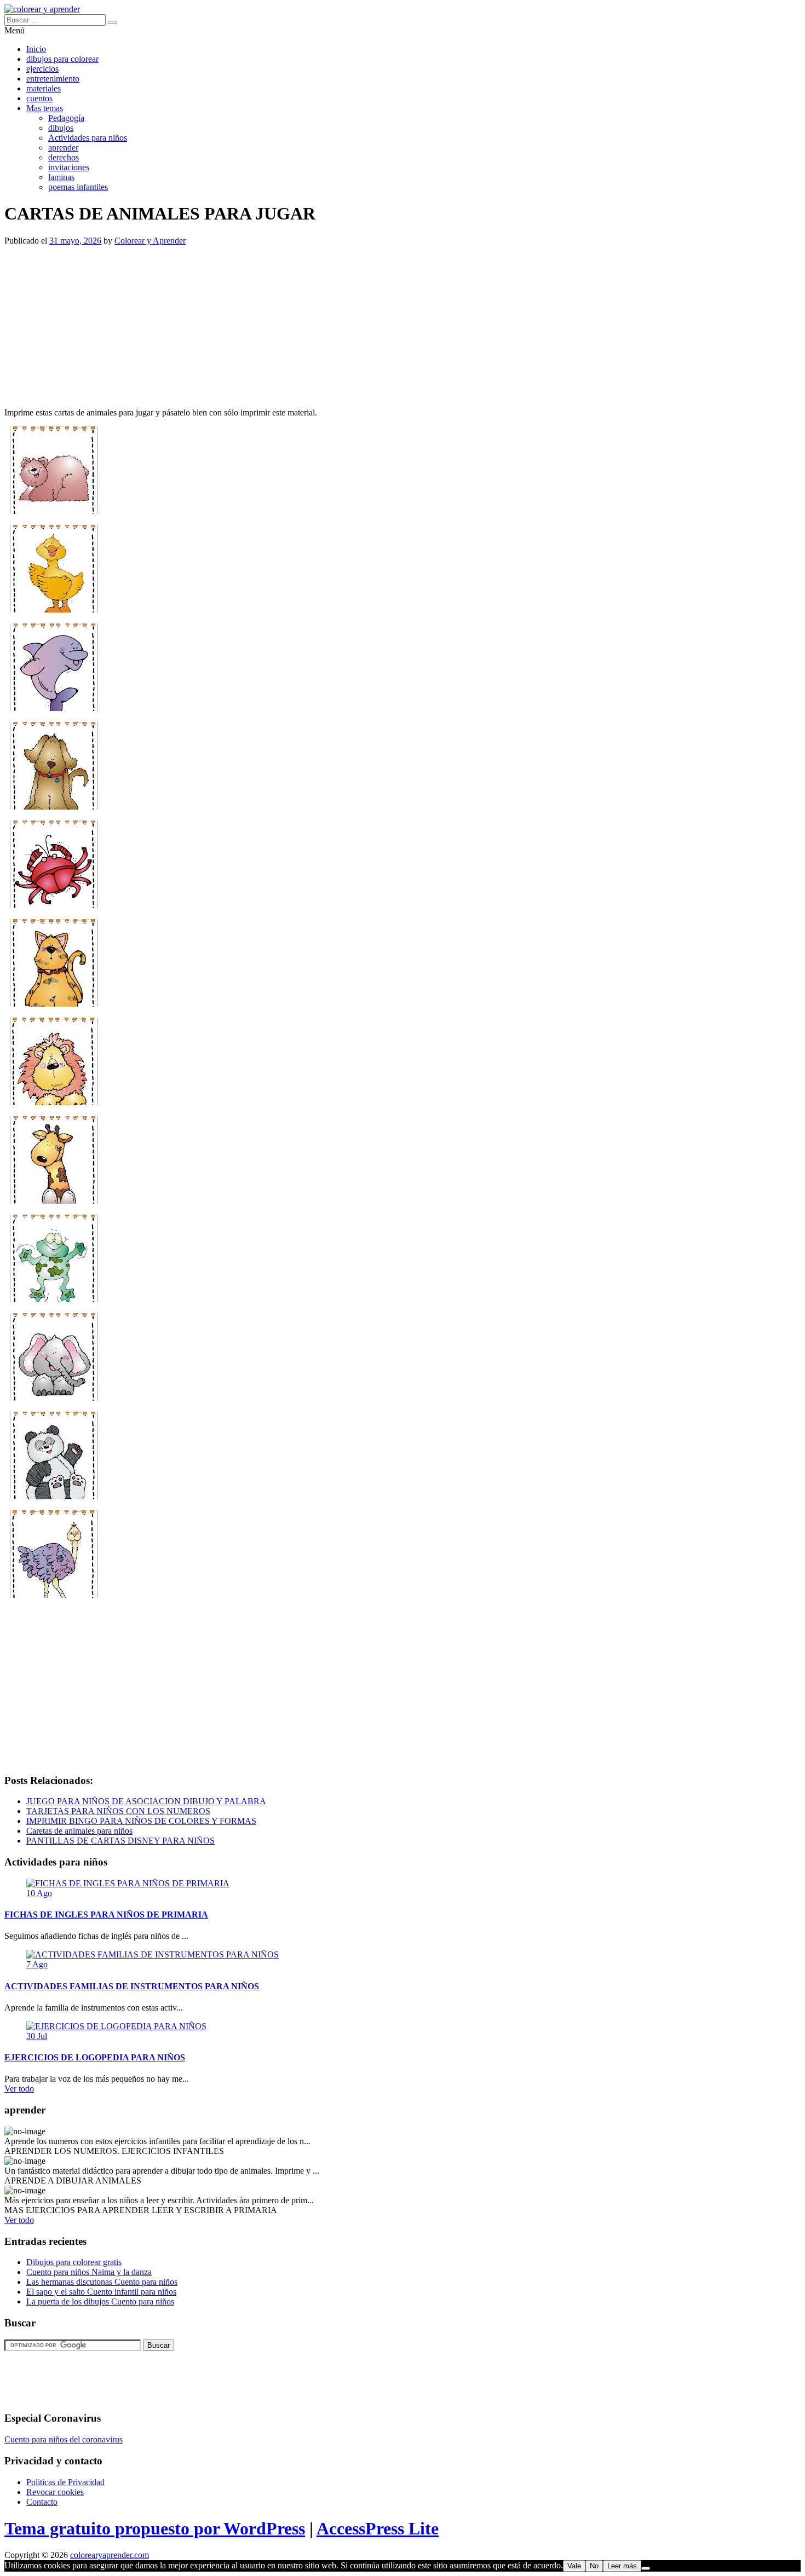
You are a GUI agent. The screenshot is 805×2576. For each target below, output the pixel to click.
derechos (64, 157)
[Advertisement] (333, 322)
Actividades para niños (88, 138)
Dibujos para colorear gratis (74, 2262)
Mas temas (45, 108)
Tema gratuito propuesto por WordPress (155, 2528)
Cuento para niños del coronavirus (64, 2439)
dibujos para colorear (62, 59)
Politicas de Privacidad (65, 2482)
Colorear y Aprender (150, 241)
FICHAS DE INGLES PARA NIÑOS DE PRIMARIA (106, 1914)
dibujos (61, 128)
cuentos (39, 98)
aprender (63, 148)
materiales (44, 88)
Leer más (622, 2566)
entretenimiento (53, 79)
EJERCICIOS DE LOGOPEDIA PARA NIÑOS (95, 2057)
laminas (61, 177)
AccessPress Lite (378, 2528)
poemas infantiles (78, 187)
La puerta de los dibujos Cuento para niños (100, 2301)
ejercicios (42, 69)
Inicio (36, 49)
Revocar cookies (55, 2492)
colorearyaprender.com (110, 2555)
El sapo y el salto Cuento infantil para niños (101, 2292)
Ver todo (19, 2089)
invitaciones (69, 167)
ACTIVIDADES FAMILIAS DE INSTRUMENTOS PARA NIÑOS (132, 1986)
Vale (574, 2566)
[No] (646, 2568)
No (594, 2566)
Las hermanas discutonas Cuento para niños (102, 2282)
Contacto (42, 2502)
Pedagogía (66, 118)
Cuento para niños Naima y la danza (89, 2272)
